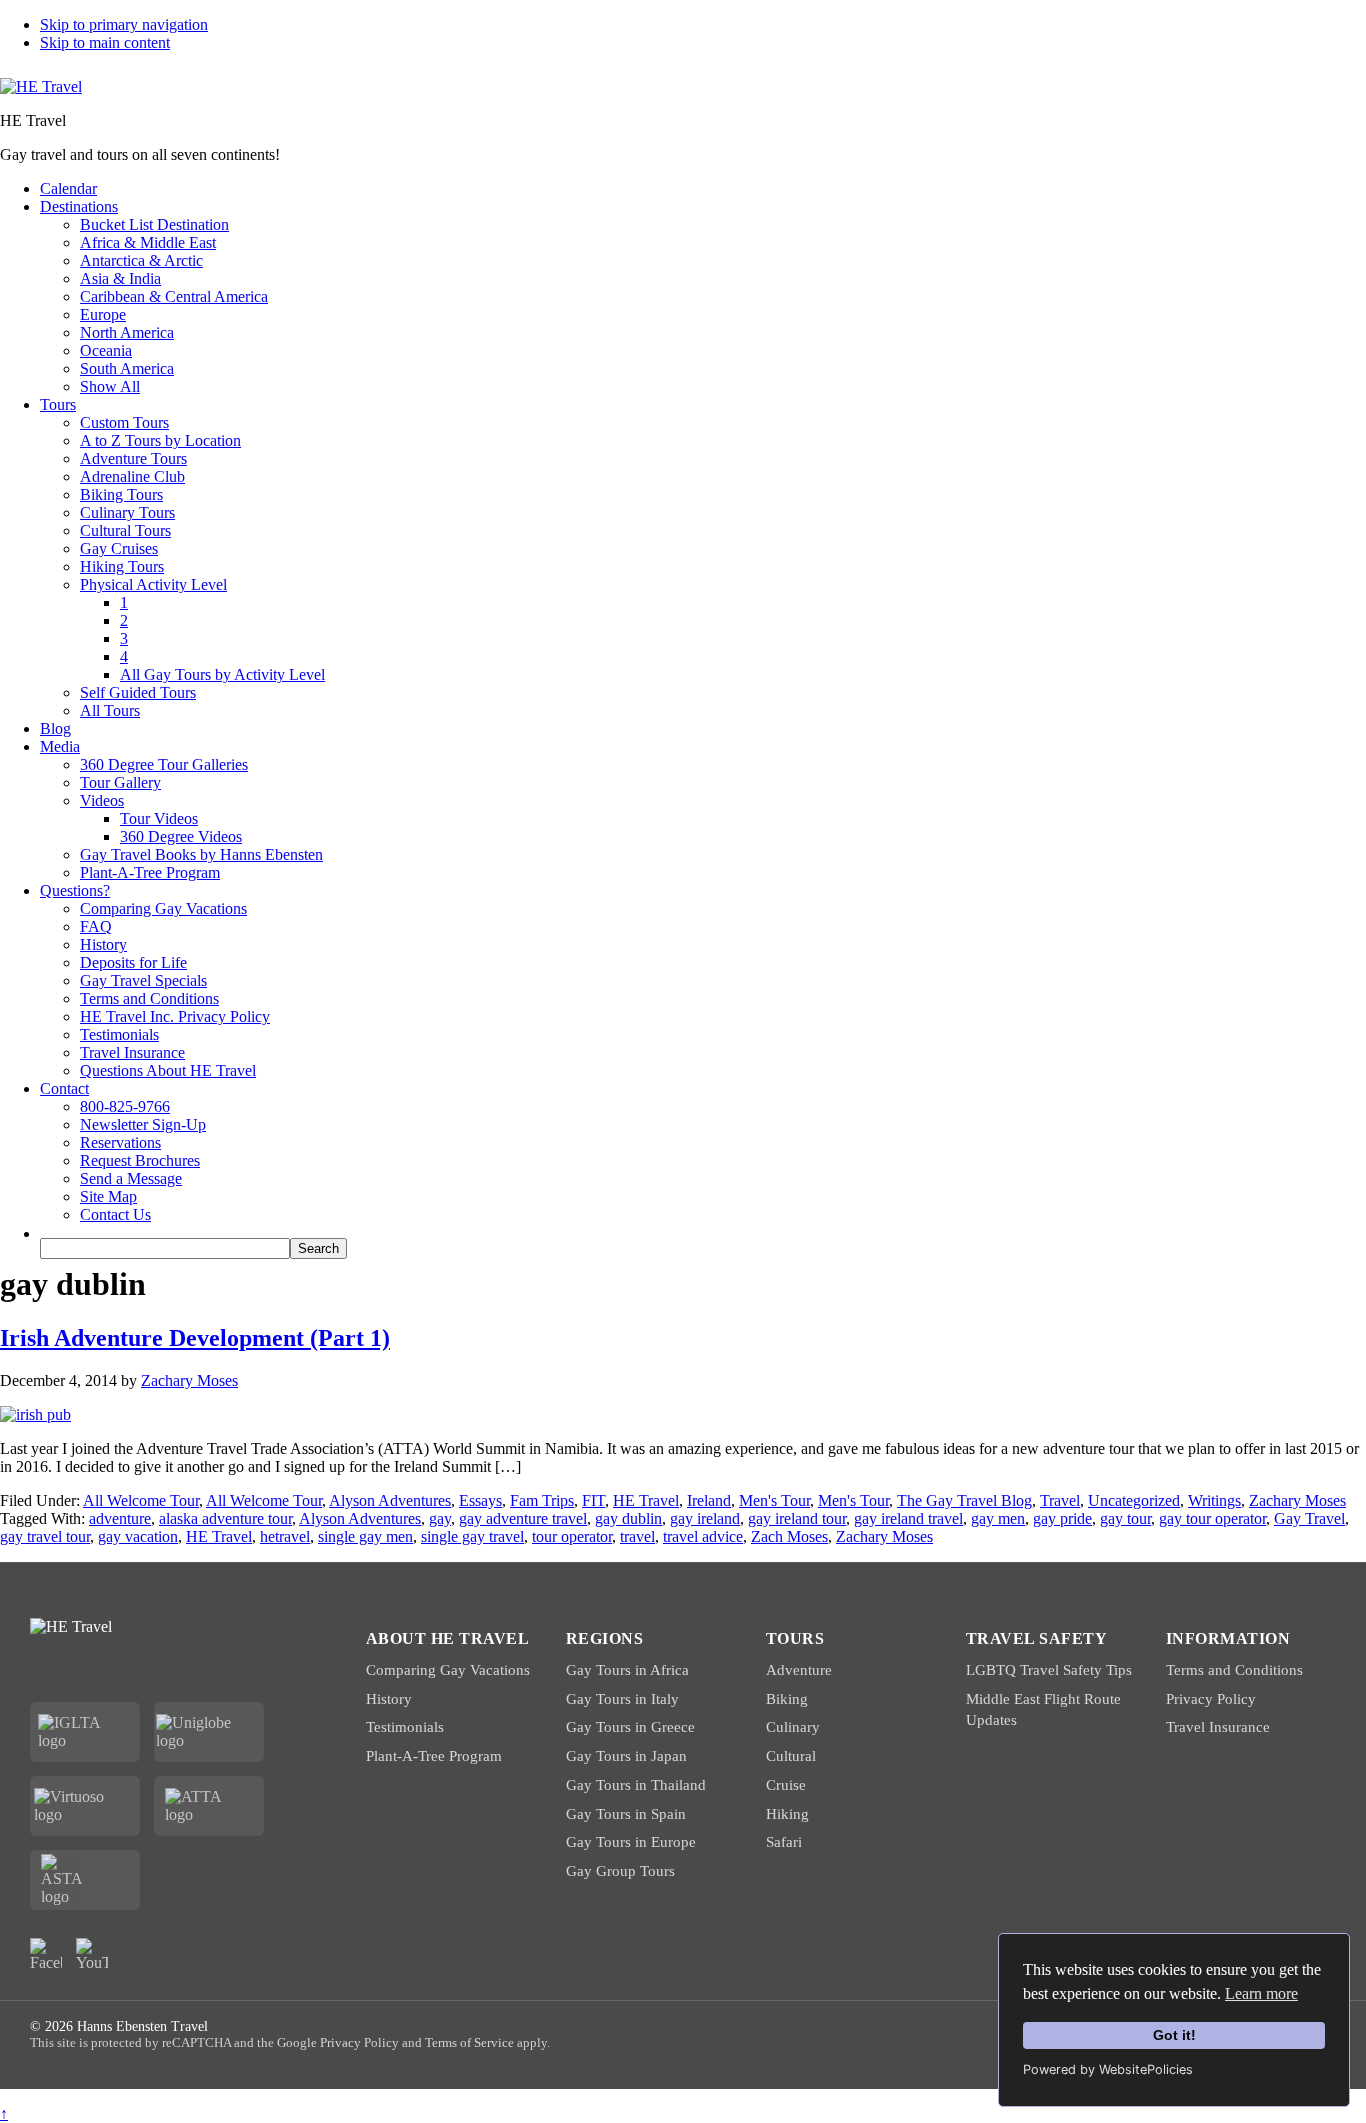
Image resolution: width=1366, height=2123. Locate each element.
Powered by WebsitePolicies (1108, 2069)
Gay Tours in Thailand (636, 1785)
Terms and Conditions (1234, 1670)
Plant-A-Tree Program (434, 1756)
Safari (784, 1842)
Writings (1214, 1500)
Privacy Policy (1211, 1699)
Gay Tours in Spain (626, 1814)
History (389, 1699)
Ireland (709, 1500)
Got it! (1174, 2035)
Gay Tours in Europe (631, 1842)
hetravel (285, 1536)
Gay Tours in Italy (622, 1699)
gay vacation (138, 1536)
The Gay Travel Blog (964, 1500)
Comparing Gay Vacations (448, 1670)
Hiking (787, 1814)
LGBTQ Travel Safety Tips (1049, 1670)
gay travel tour (45, 1536)
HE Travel (646, 1500)
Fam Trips (542, 1500)
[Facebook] (46, 1954)
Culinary (793, 1727)
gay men (998, 1518)
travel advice (703, 1536)
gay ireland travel (908, 1518)
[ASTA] (85, 1880)
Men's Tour (774, 1500)
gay (440, 1518)
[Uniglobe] (209, 1732)
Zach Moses (789, 1536)
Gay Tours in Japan (626, 1756)
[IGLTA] (85, 1732)
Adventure (799, 1670)
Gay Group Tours (620, 1871)
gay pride (1062, 1518)
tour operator (572, 1536)
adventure (120, 1518)
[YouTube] (92, 1954)
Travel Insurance (1218, 1727)
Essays (480, 1500)
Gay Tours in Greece (630, 1727)
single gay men (365, 1536)
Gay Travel (1309, 1518)
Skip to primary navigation (124, 24)
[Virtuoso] (85, 1806)
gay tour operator (1212, 1518)
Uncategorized (1134, 1500)
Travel (1060, 1500)
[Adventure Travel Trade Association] (209, 1806)
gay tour (1125, 1518)
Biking (787, 1699)
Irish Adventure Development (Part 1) (195, 1338)
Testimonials (405, 1727)
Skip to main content (105, 42)
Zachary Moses (1297, 1500)
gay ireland (705, 1518)
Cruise (786, 1785)
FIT (593, 1500)
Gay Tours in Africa (627, 1670)
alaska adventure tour (225, 1518)
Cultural (791, 1756)
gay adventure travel (523, 1518)
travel (637, 1536)
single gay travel (472, 1536)
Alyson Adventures (390, 1500)
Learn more (1261, 1993)
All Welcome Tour (141, 1500)
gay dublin (628, 1518)
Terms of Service (469, 2042)
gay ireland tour (797, 1518)
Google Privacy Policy (338, 2042)
